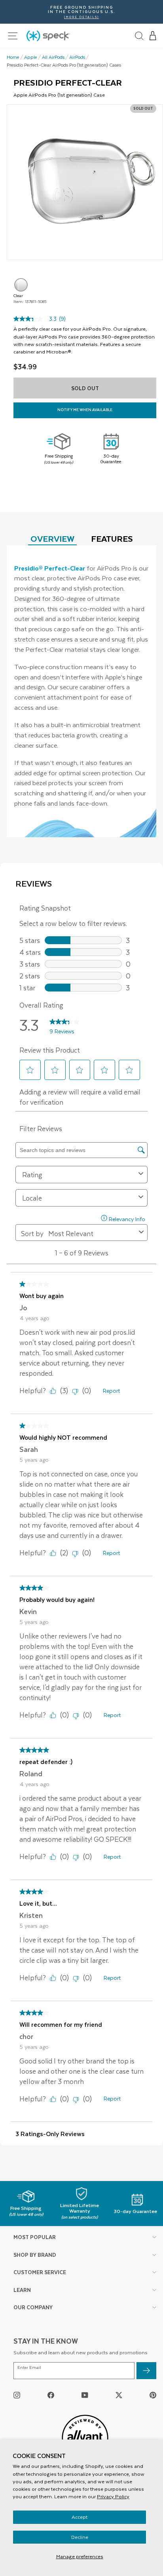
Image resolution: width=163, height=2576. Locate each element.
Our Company (33, 2307)
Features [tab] (112, 538)
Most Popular (35, 2237)
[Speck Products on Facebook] (51, 2395)
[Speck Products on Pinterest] (153, 2395)
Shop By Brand (35, 2255)
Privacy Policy (113, 2496)
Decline (80, 2537)
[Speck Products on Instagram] (17, 2395)
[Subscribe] (146, 2371)
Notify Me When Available (85, 410)
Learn (22, 2290)
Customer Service (40, 2272)
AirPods (77, 57)
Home (13, 57)
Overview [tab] (52, 538)
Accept (80, 2517)
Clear (21, 285)
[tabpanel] (81, 691)
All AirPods (53, 57)
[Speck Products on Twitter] (119, 2395)
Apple (31, 57)
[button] (153, 36)
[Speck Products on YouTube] (85, 2395)
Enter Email (29, 2367)
